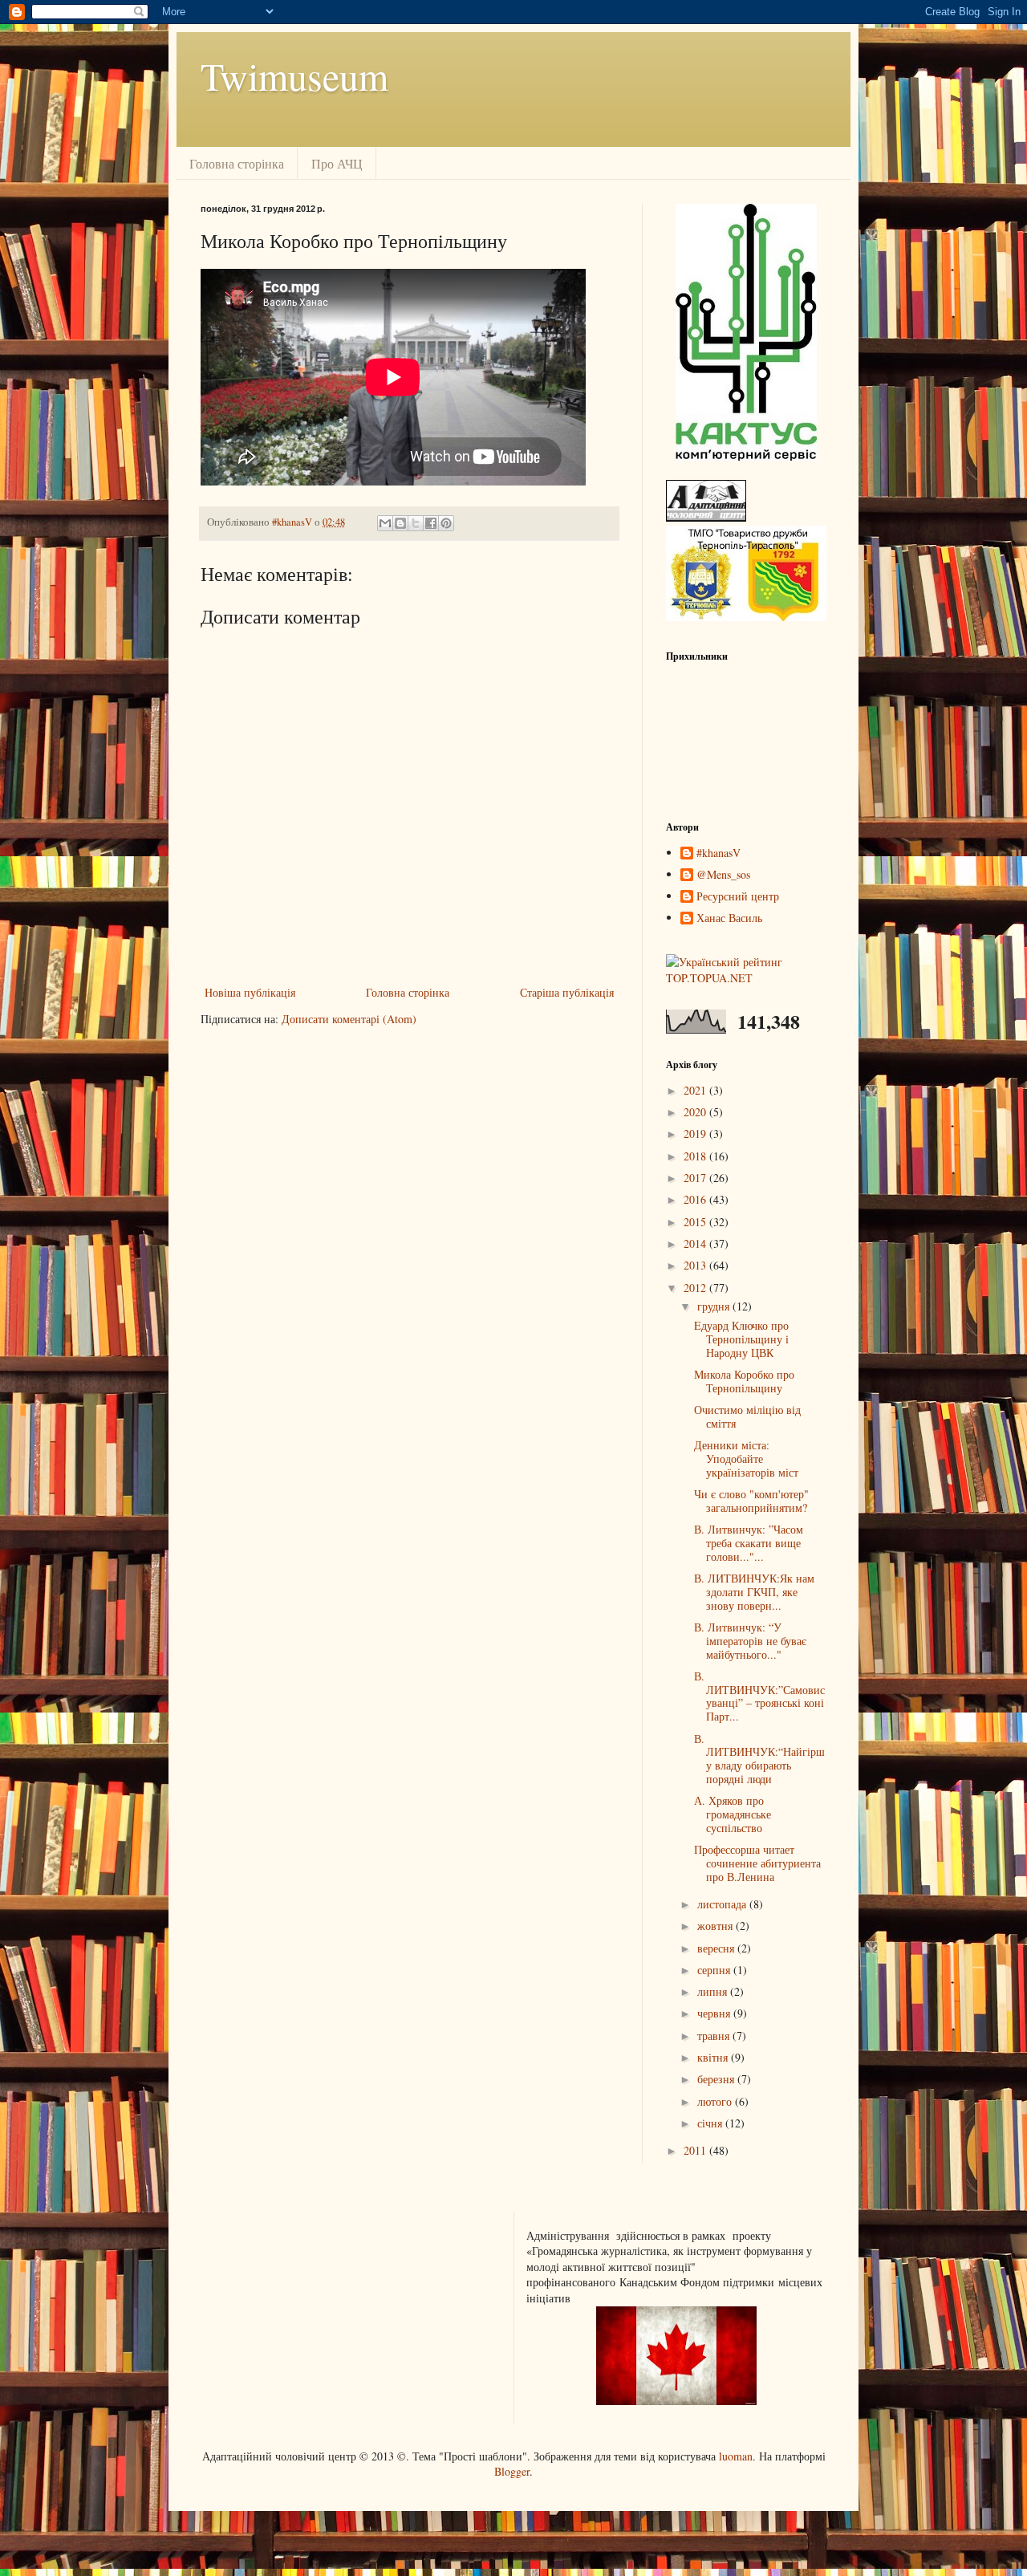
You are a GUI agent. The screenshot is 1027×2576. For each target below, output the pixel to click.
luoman (736, 2456)
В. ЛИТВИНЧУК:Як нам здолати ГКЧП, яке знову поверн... (754, 1592)
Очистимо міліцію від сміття (747, 1416)
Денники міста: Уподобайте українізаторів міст (746, 1459)
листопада (723, 1904)
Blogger (512, 2471)
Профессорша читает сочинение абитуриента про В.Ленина (757, 1863)
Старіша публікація (567, 992)
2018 (696, 1156)
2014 (696, 1243)
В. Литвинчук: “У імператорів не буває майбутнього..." (750, 1641)
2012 (696, 1288)
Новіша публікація (250, 992)
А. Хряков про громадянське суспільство (733, 1814)
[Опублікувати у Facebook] (431, 523)
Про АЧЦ (337, 163)
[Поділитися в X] (416, 523)
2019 (696, 1134)
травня (715, 2036)
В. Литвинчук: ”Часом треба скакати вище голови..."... (749, 1543)
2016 (696, 1199)
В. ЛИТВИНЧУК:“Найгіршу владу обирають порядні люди (759, 1759)
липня (714, 1991)
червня (715, 2013)
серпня (715, 1970)
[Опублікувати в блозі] (400, 523)
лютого (716, 2101)
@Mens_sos (723, 875)
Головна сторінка (237, 163)
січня (711, 2123)
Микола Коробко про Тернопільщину (744, 1381)
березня (717, 2079)
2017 (696, 1178)
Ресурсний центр (738, 897)
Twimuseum (294, 75)
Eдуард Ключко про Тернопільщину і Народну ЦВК (741, 1339)
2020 (696, 1112)
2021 (696, 1090)
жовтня (716, 1926)
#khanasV (718, 853)
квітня (714, 2057)
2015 (696, 1222)
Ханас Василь (729, 918)
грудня (715, 1306)
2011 (696, 2150)
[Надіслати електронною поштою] (385, 523)
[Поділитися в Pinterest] (446, 523)
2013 (696, 1265)
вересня (717, 1948)
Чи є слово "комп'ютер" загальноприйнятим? (751, 1501)
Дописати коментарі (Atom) (349, 1019)
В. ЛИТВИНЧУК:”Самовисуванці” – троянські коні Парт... (759, 1696)
